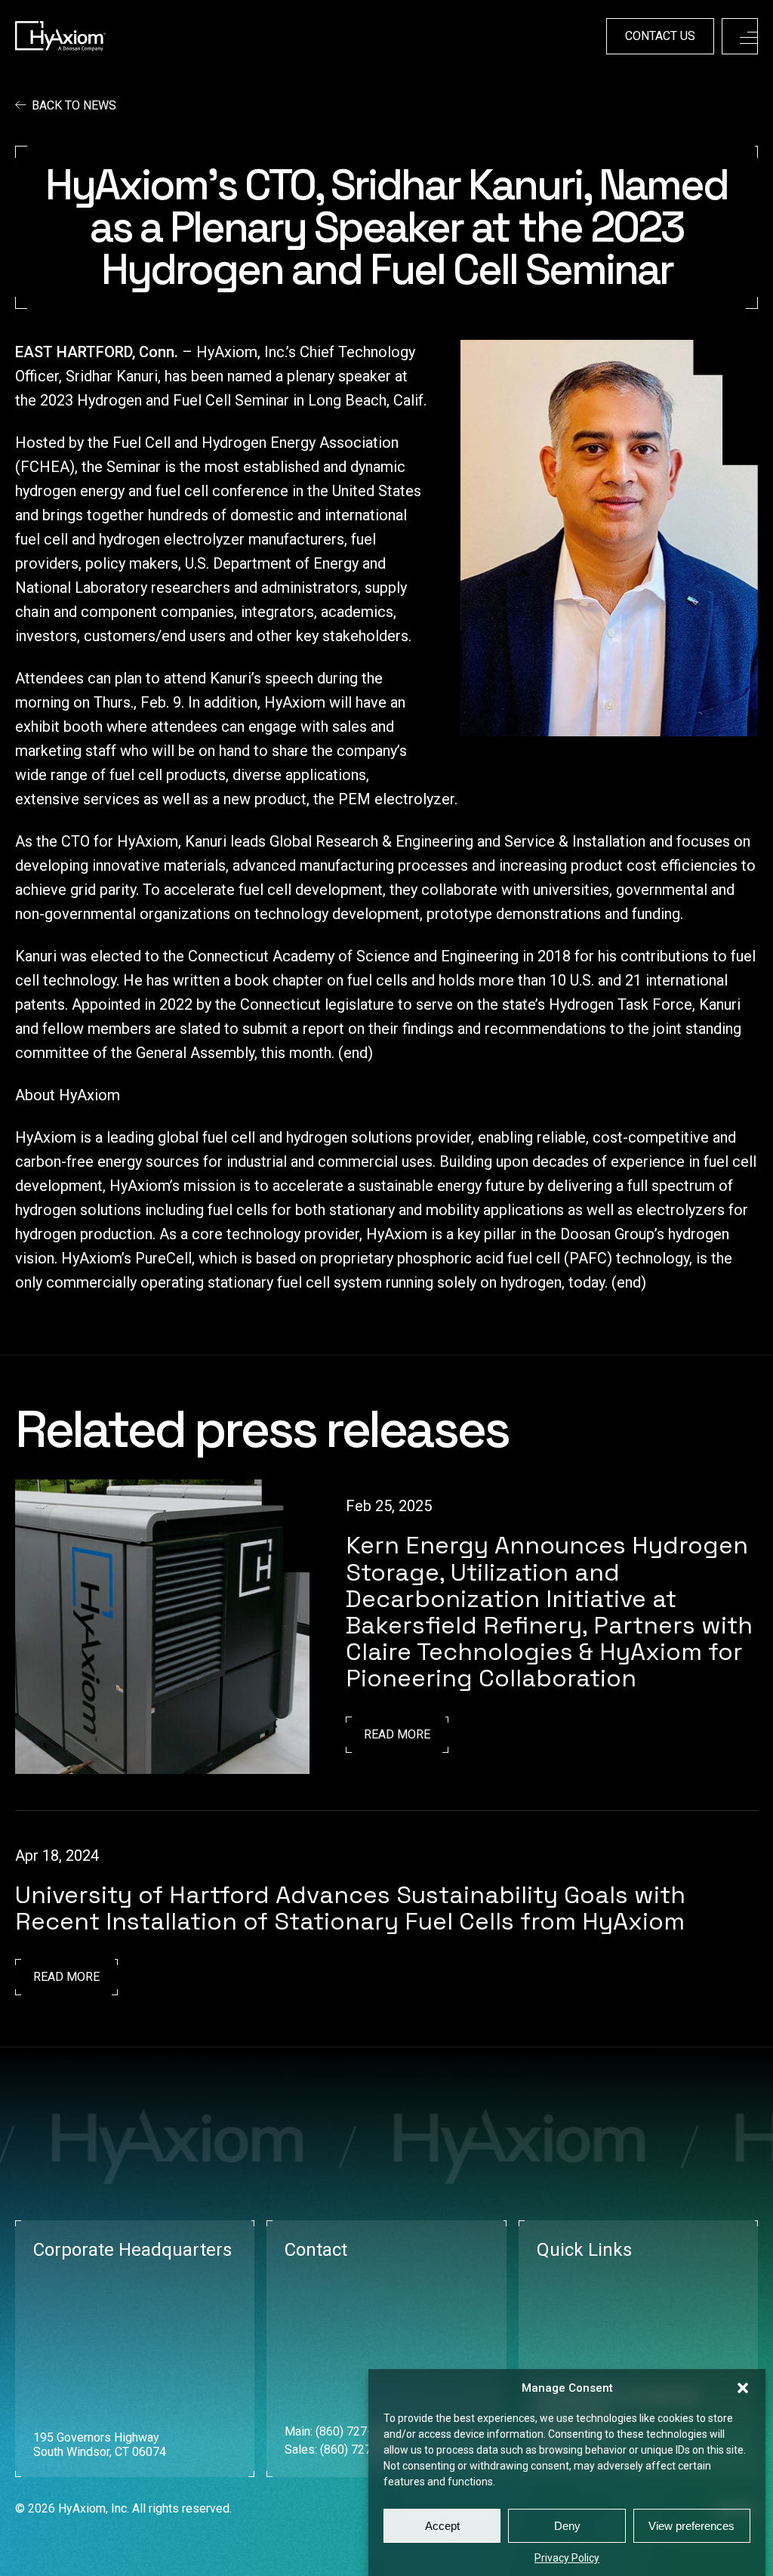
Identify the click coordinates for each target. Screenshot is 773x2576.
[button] (743, 2388)
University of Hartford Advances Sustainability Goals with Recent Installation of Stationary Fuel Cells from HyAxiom (350, 1908)
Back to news (74, 105)
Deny (567, 2526)
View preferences (691, 2526)
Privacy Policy (567, 2558)
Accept (442, 2526)
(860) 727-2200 (357, 2431)
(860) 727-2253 (362, 2450)
